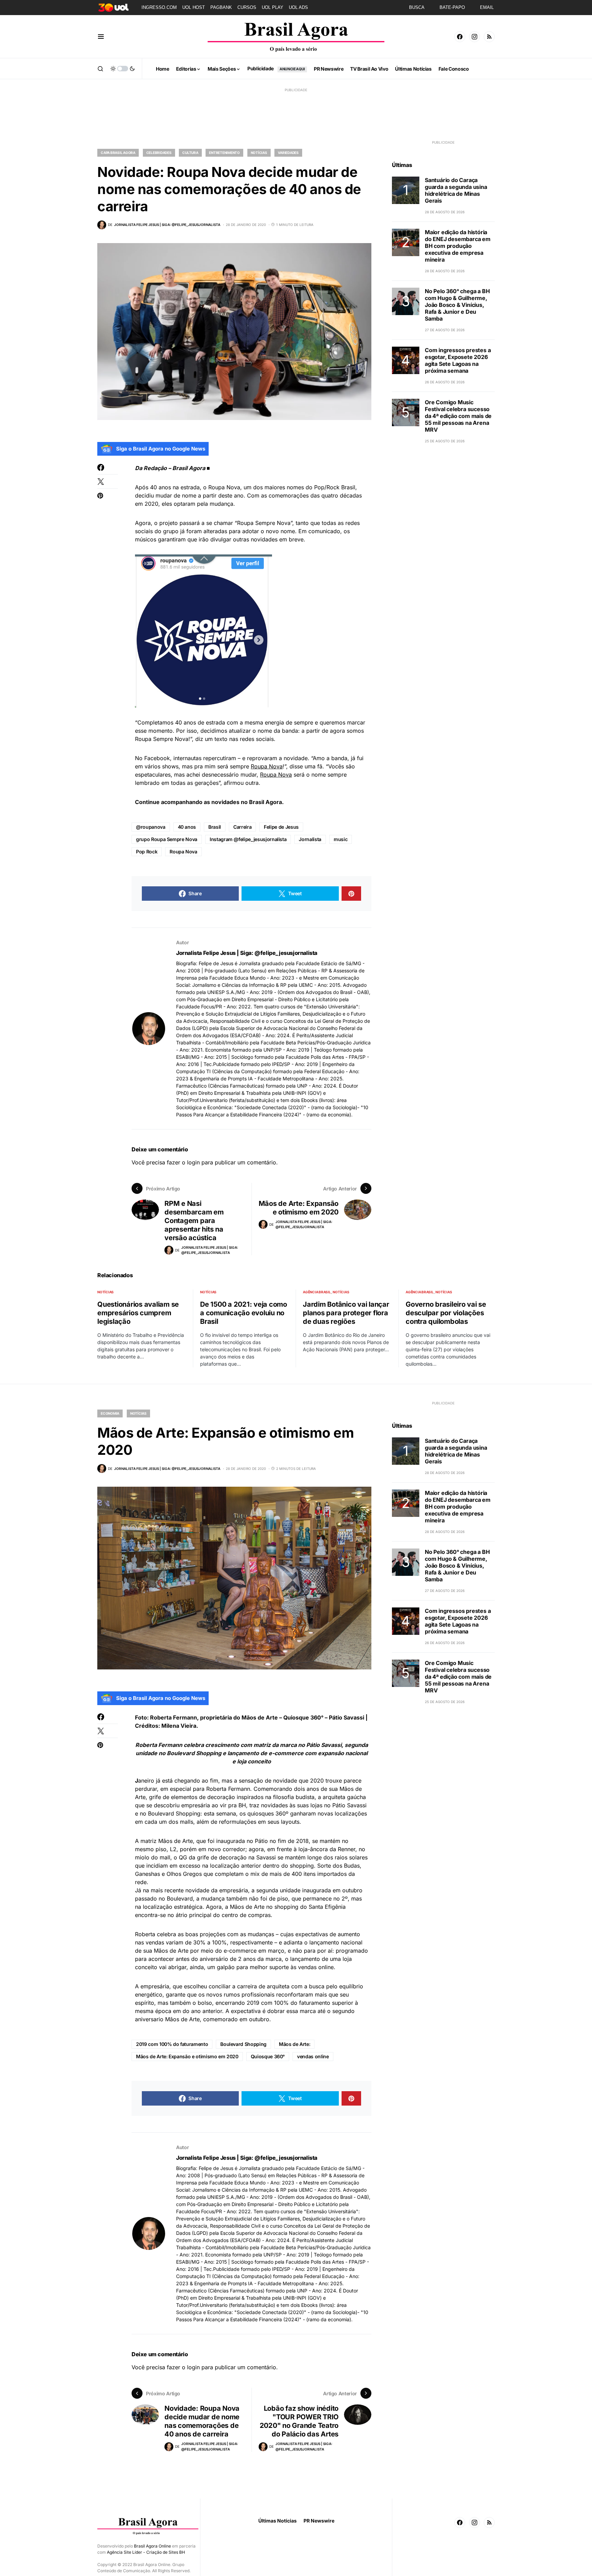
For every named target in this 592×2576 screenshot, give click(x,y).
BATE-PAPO (452, 7)
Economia (110, 1413)
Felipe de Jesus (281, 827)
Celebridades (159, 153)
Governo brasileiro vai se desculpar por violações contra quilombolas (446, 1313)
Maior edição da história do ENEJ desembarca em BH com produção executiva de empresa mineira (458, 246)
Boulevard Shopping (243, 2044)
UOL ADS (298, 7)
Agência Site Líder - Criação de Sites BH (146, 2552)
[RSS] (489, 37)
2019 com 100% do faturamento (172, 2044)
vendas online (313, 2056)
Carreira (242, 827)
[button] (101, 37)
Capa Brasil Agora (118, 153)
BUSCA (417, 7)
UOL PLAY (273, 7)
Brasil (215, 827)
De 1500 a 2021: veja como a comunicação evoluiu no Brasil (244, 1313)
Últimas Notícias (277, 2521)
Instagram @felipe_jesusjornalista (248, 839)
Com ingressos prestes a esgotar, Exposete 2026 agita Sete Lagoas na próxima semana (458, 360)
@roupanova (151, 827)
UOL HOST (194, 7)
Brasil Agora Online (152, 2546)
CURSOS (247, 7)
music (341, 839)
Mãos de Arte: (294, 2044)
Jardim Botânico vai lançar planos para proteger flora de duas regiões (346, 1313)
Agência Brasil (317, 1292)
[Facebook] (460, 37)
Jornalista (310, 839)
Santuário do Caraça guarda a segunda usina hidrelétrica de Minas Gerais (456, 190)
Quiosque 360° (268, 2056)
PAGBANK (221, 7)
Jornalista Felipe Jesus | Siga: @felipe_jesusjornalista (247, 953)
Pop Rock (147, 852)
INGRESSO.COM (159, 7)
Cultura (190, 153)
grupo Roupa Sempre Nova (167, 839)
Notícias (259, 153)
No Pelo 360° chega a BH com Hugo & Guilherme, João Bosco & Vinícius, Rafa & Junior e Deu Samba (457, 305)
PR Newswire (319, 2521)
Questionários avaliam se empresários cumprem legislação (138, 1313)
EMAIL (487, 7)
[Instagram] (474, 37)
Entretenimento (224, 153)
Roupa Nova (267, 766)
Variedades (288, 153)
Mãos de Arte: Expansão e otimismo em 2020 (187, 2056)
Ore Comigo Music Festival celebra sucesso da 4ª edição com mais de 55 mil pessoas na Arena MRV (458, 416)
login (193, 1162)
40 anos (187, 827)
